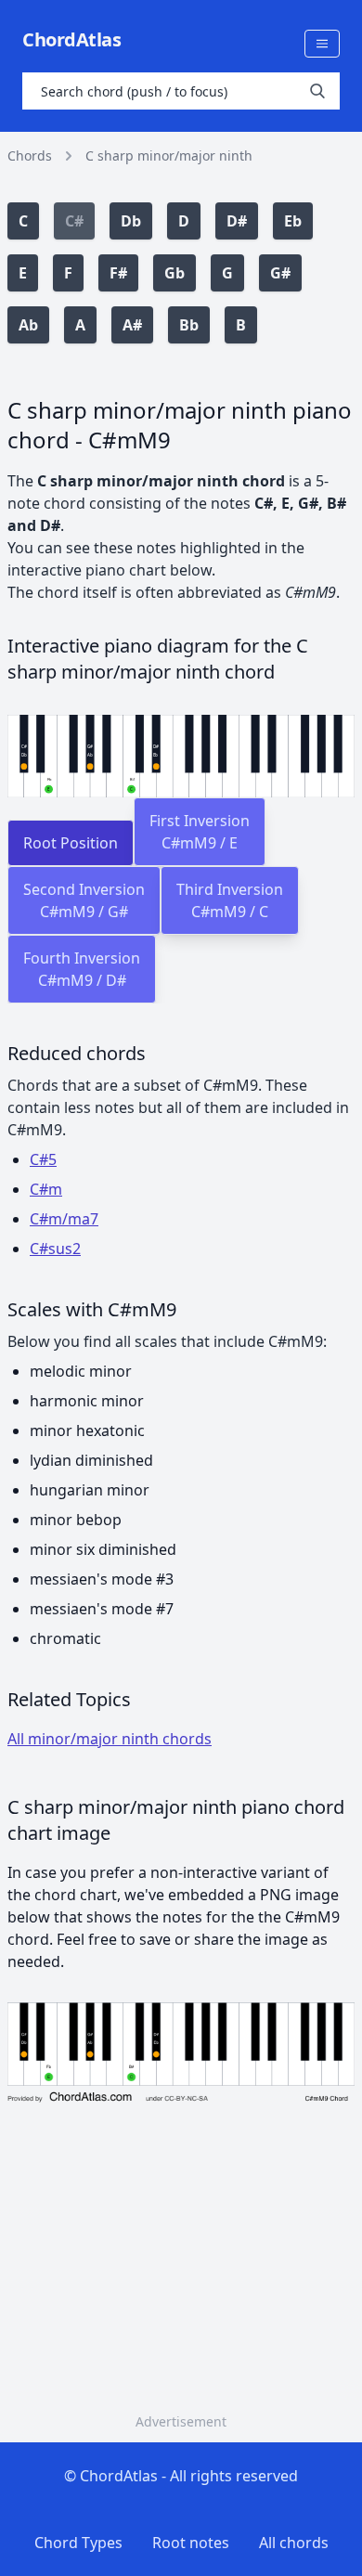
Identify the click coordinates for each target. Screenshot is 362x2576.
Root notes (191, 2543)
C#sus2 (55, 1249)
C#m (46, 1189)
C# (74, 221)
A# (132, 325)
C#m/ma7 (64, 1219)
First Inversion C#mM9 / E (200, 832)
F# (118, 273)
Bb (189, 325)
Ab (28, 325)
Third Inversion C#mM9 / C (230, 900)
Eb (293, 221)
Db (131, 221)
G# (280, 273)
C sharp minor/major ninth (169, 155)
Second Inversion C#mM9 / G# (84, 900)
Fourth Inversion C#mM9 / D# (82, 969)
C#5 (43, 1159)
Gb (175, 273)
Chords (30, 155)
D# (237, 221)
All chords (294, 2543)
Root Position (71, 843)
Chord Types (78, 2543)
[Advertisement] (181, 2282)
